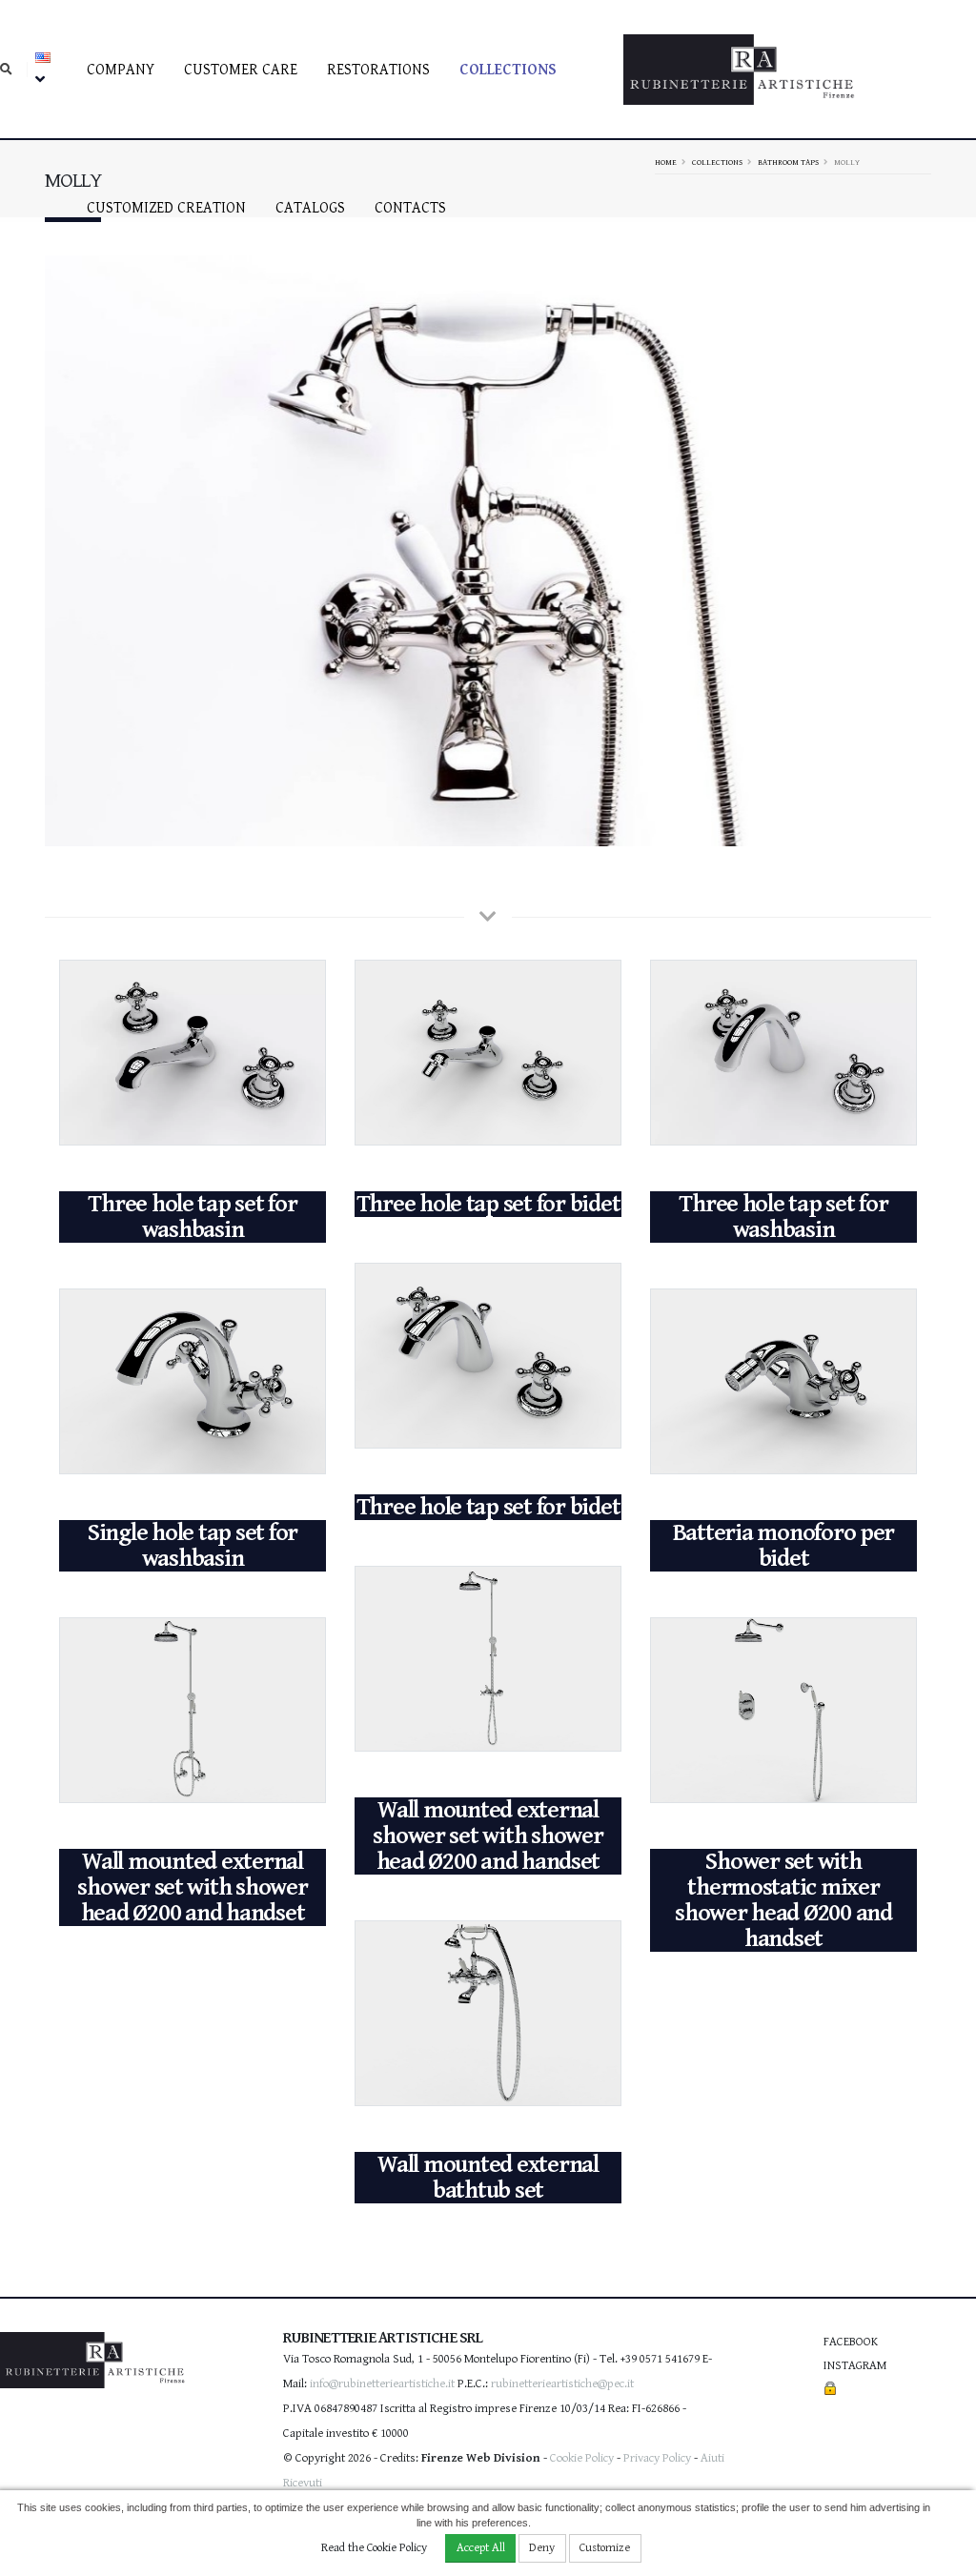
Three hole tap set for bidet (488, 1204)
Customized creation (166, 208)
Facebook (851, 2342)
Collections (508, 70)
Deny (542, 2548)
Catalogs (310, 208)
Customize (605, 2548)
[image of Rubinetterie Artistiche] (488, 551)
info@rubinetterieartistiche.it (382, 2384)
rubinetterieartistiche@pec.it (562, 2384)
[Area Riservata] (830, 2390)
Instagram (855, 2366)
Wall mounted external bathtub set (488, 2178)
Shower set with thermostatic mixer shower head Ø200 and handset (783, 1900)
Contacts (410, 208)
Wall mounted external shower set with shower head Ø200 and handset (488, 1836)
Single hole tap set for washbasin (193, 1546)
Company (121, 70)
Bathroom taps (788, 162)
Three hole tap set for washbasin (192, 1217)
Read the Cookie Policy (374, 2548)
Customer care (241, 70)
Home (666, 162)
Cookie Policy (582, 2458)
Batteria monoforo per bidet (784, 1546)
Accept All (481, 2548)
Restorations (378, 70)
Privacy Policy (657, 2458)
